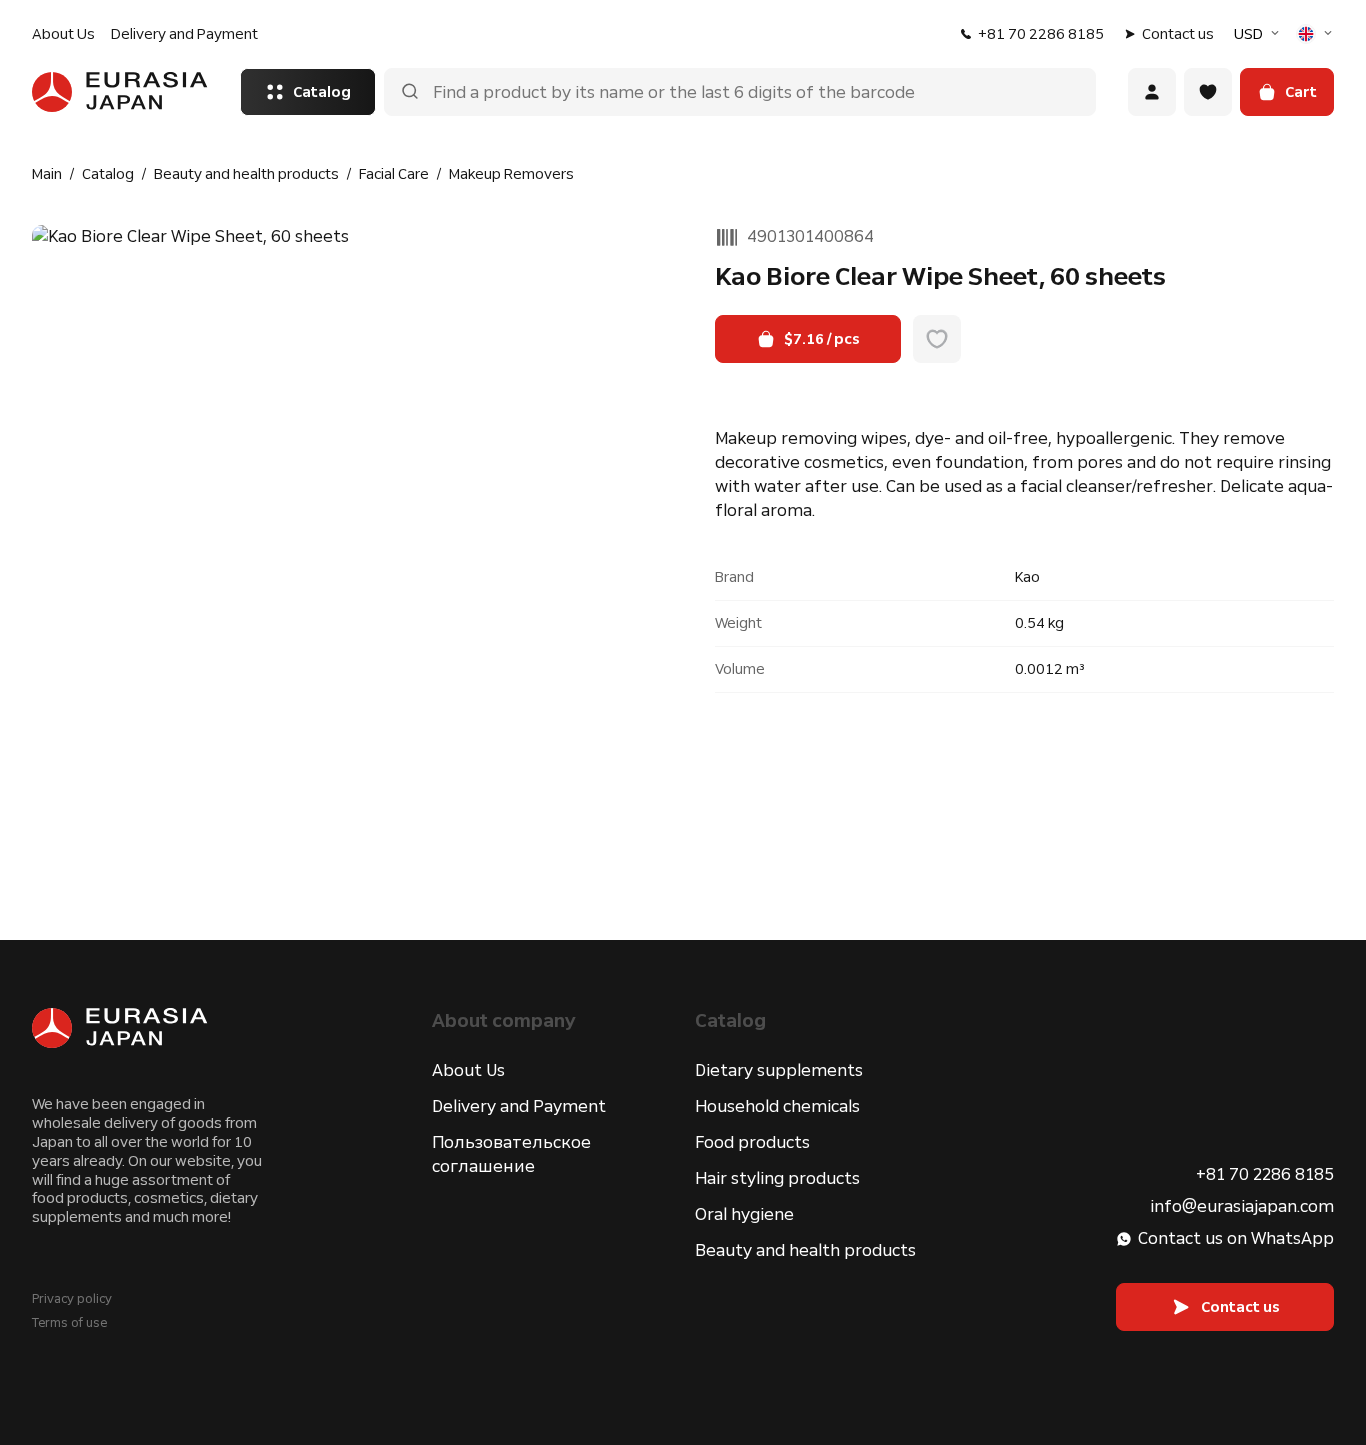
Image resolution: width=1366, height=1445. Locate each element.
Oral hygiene (744, 1214)
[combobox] (1259, 34)
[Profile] (1152, 92)
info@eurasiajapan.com (1242, 1206)
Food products (752, 1142)
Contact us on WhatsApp (1236, 1238)
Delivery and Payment (184, 34)
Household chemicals (777, 1106)
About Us (63, 34)
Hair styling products (777, 1178)
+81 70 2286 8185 (1041, 34)
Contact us (1178, 34)
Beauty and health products (805, 1250)
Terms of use (69, 1323)
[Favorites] (1208, 92)
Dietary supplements (779, 1070)
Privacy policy (72, 1299)
